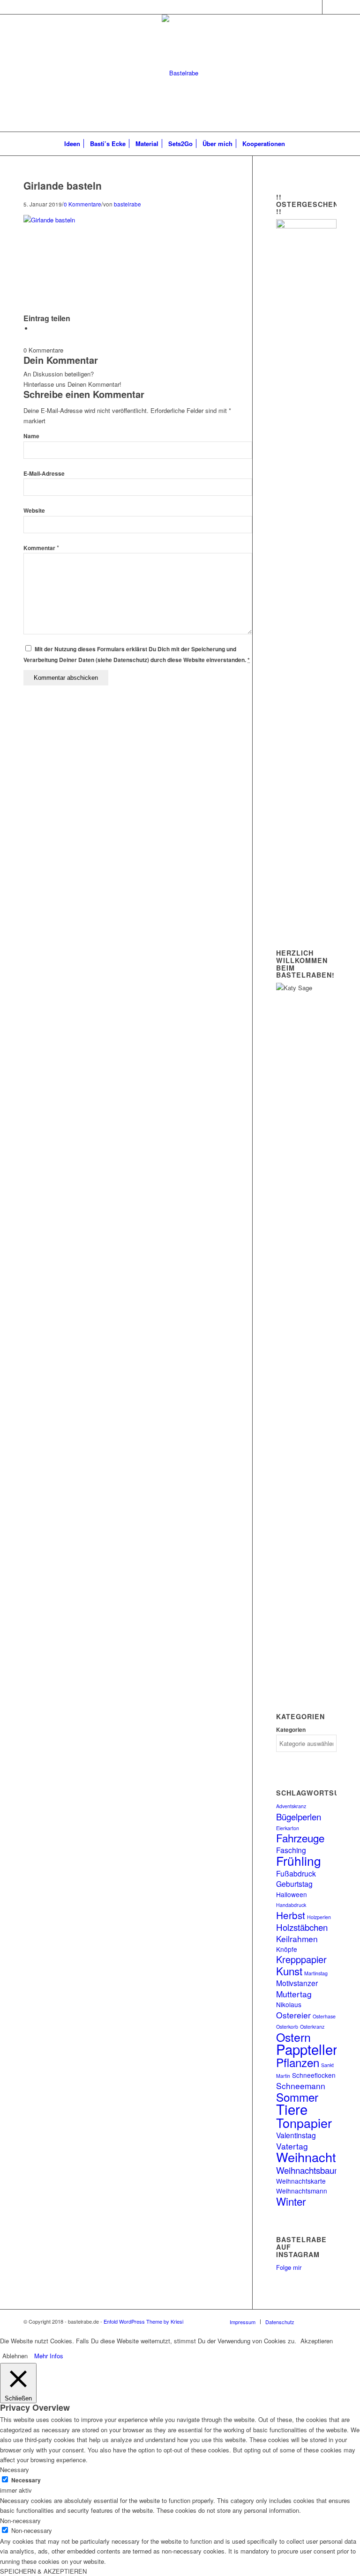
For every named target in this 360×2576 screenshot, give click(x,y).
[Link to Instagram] (315, 7)
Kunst (289, 1971)
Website (34, 511)
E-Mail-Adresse (44, 474)
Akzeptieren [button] (317, 2341)
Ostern (293, 2037)
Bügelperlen (299, 1816)
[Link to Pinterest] (330, 7)
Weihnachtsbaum (309, 2170)
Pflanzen (298, 2062)
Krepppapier (301, 1959)
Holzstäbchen (302, 1927)
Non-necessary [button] (20, 2521)
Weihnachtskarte (301, 2181)
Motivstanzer (297, 1983)
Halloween (292, 1894)
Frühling (299, 1860)
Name (31, 436)
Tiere (292, 2109)
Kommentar (41, 548)
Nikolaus (289, 2004)
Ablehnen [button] (15, 2356)
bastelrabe (127, 204)
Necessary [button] (15, 2469)
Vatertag (292, 2146)
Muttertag (294, 1994)
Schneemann (301, 2086)
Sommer (297, 2097)
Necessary (26, 2480)
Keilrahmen (297, 1939)
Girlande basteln (63, 185)
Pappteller (307, 2049)
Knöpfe (287, 1949)
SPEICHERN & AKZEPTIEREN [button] (43, 2571)
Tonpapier (304, 2123)
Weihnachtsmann (302, 2191)
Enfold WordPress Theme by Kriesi (143, 2321)
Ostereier (293, 2015)
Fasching (291, 1850)
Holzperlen (319, 1917)
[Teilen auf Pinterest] (35, 328)
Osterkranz (312, 2027)
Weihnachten (313, 2157)
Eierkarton (288, 1828)
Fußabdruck (296, 1873)
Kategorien (291, 1730)
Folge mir (289, 2267)
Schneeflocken (314, 2075)
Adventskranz (291, 1806)
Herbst (291, 1915)
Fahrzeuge (300, 1838)
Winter (291, 2201)
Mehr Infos (49, 2356)
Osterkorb (287, 2027)
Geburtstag (294, 1884)
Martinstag (316, 1973)
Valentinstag (296, 2135)
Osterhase (324, 2016)
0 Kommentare (82, 204)
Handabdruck (291, 1905)
